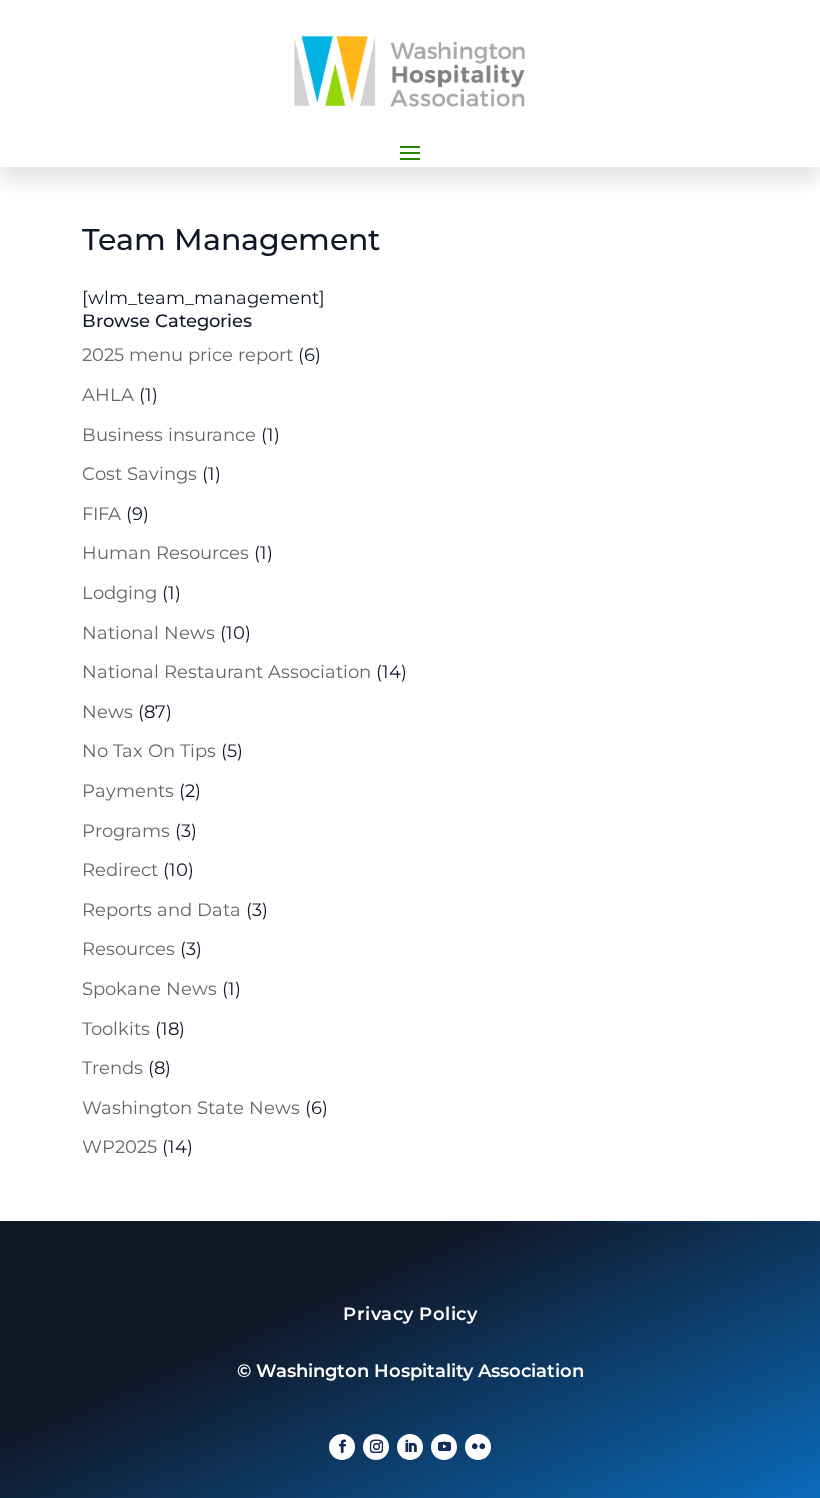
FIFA (101, 514)
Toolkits (116, 1029)
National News (148, 633)
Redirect (120, 870)
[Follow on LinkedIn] (410, 1447)
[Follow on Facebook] (342, 1447)
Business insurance (169, 435)
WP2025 (119, 1147)
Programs (126, 831)
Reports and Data (161, 910)
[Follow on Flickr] (478, 1447)
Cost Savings (139, 474)
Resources (128, 949)
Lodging (119, 593)
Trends (112, 1068)
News (107, 712)
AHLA (108, 395)
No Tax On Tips (149, 751)
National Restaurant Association (226, 672)
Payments (128, 791)
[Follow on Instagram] (376, 1447)
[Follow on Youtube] (444, 1447)
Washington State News (191, 1108)
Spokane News (149, 989)
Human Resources (165, 553)
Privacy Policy (410, 1314)
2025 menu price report (187, 355)
